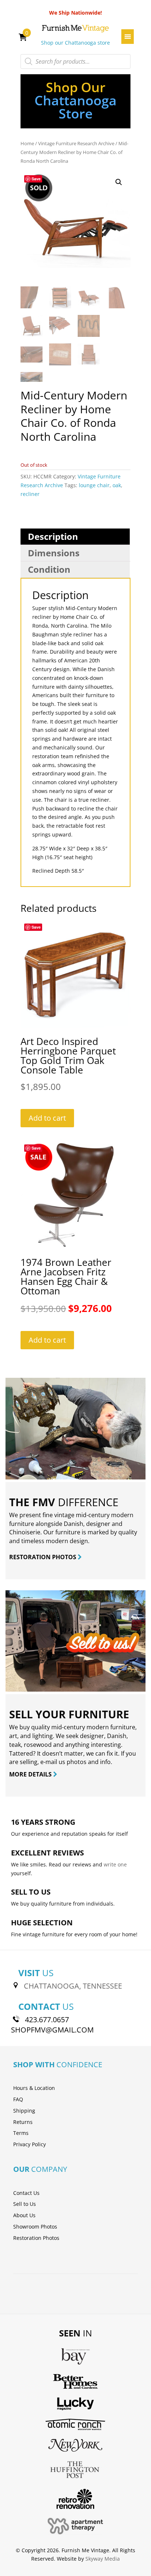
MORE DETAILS (31, 1774)
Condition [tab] (49, 569)
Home (27, 143)
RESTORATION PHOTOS (43, 1557)
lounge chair (94, 485)
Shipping (24, 2111)
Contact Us (26, 2193)
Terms (21, 2133)
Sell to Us (25, 2204)
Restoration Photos (36, 2238)
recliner (30, 494)
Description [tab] (53, 536)
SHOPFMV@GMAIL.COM (52, 2030)
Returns (23, 2122)
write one (115, 1864)
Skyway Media (103, 2559)
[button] (119, 182)
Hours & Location (34, 2088)
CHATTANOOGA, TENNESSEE (73, 1986)
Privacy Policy (30, 2144)
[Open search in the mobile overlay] (75, 61)
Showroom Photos (35, 2227)
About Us (24, 2215)
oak (117, 485)
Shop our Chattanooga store (75, 43)
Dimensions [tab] (54, 553)
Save (36, 179)
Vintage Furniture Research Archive (76, 143)
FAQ (18, 2099)
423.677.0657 (47, 2020)
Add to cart (47, 1118)
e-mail (49, 1762)
